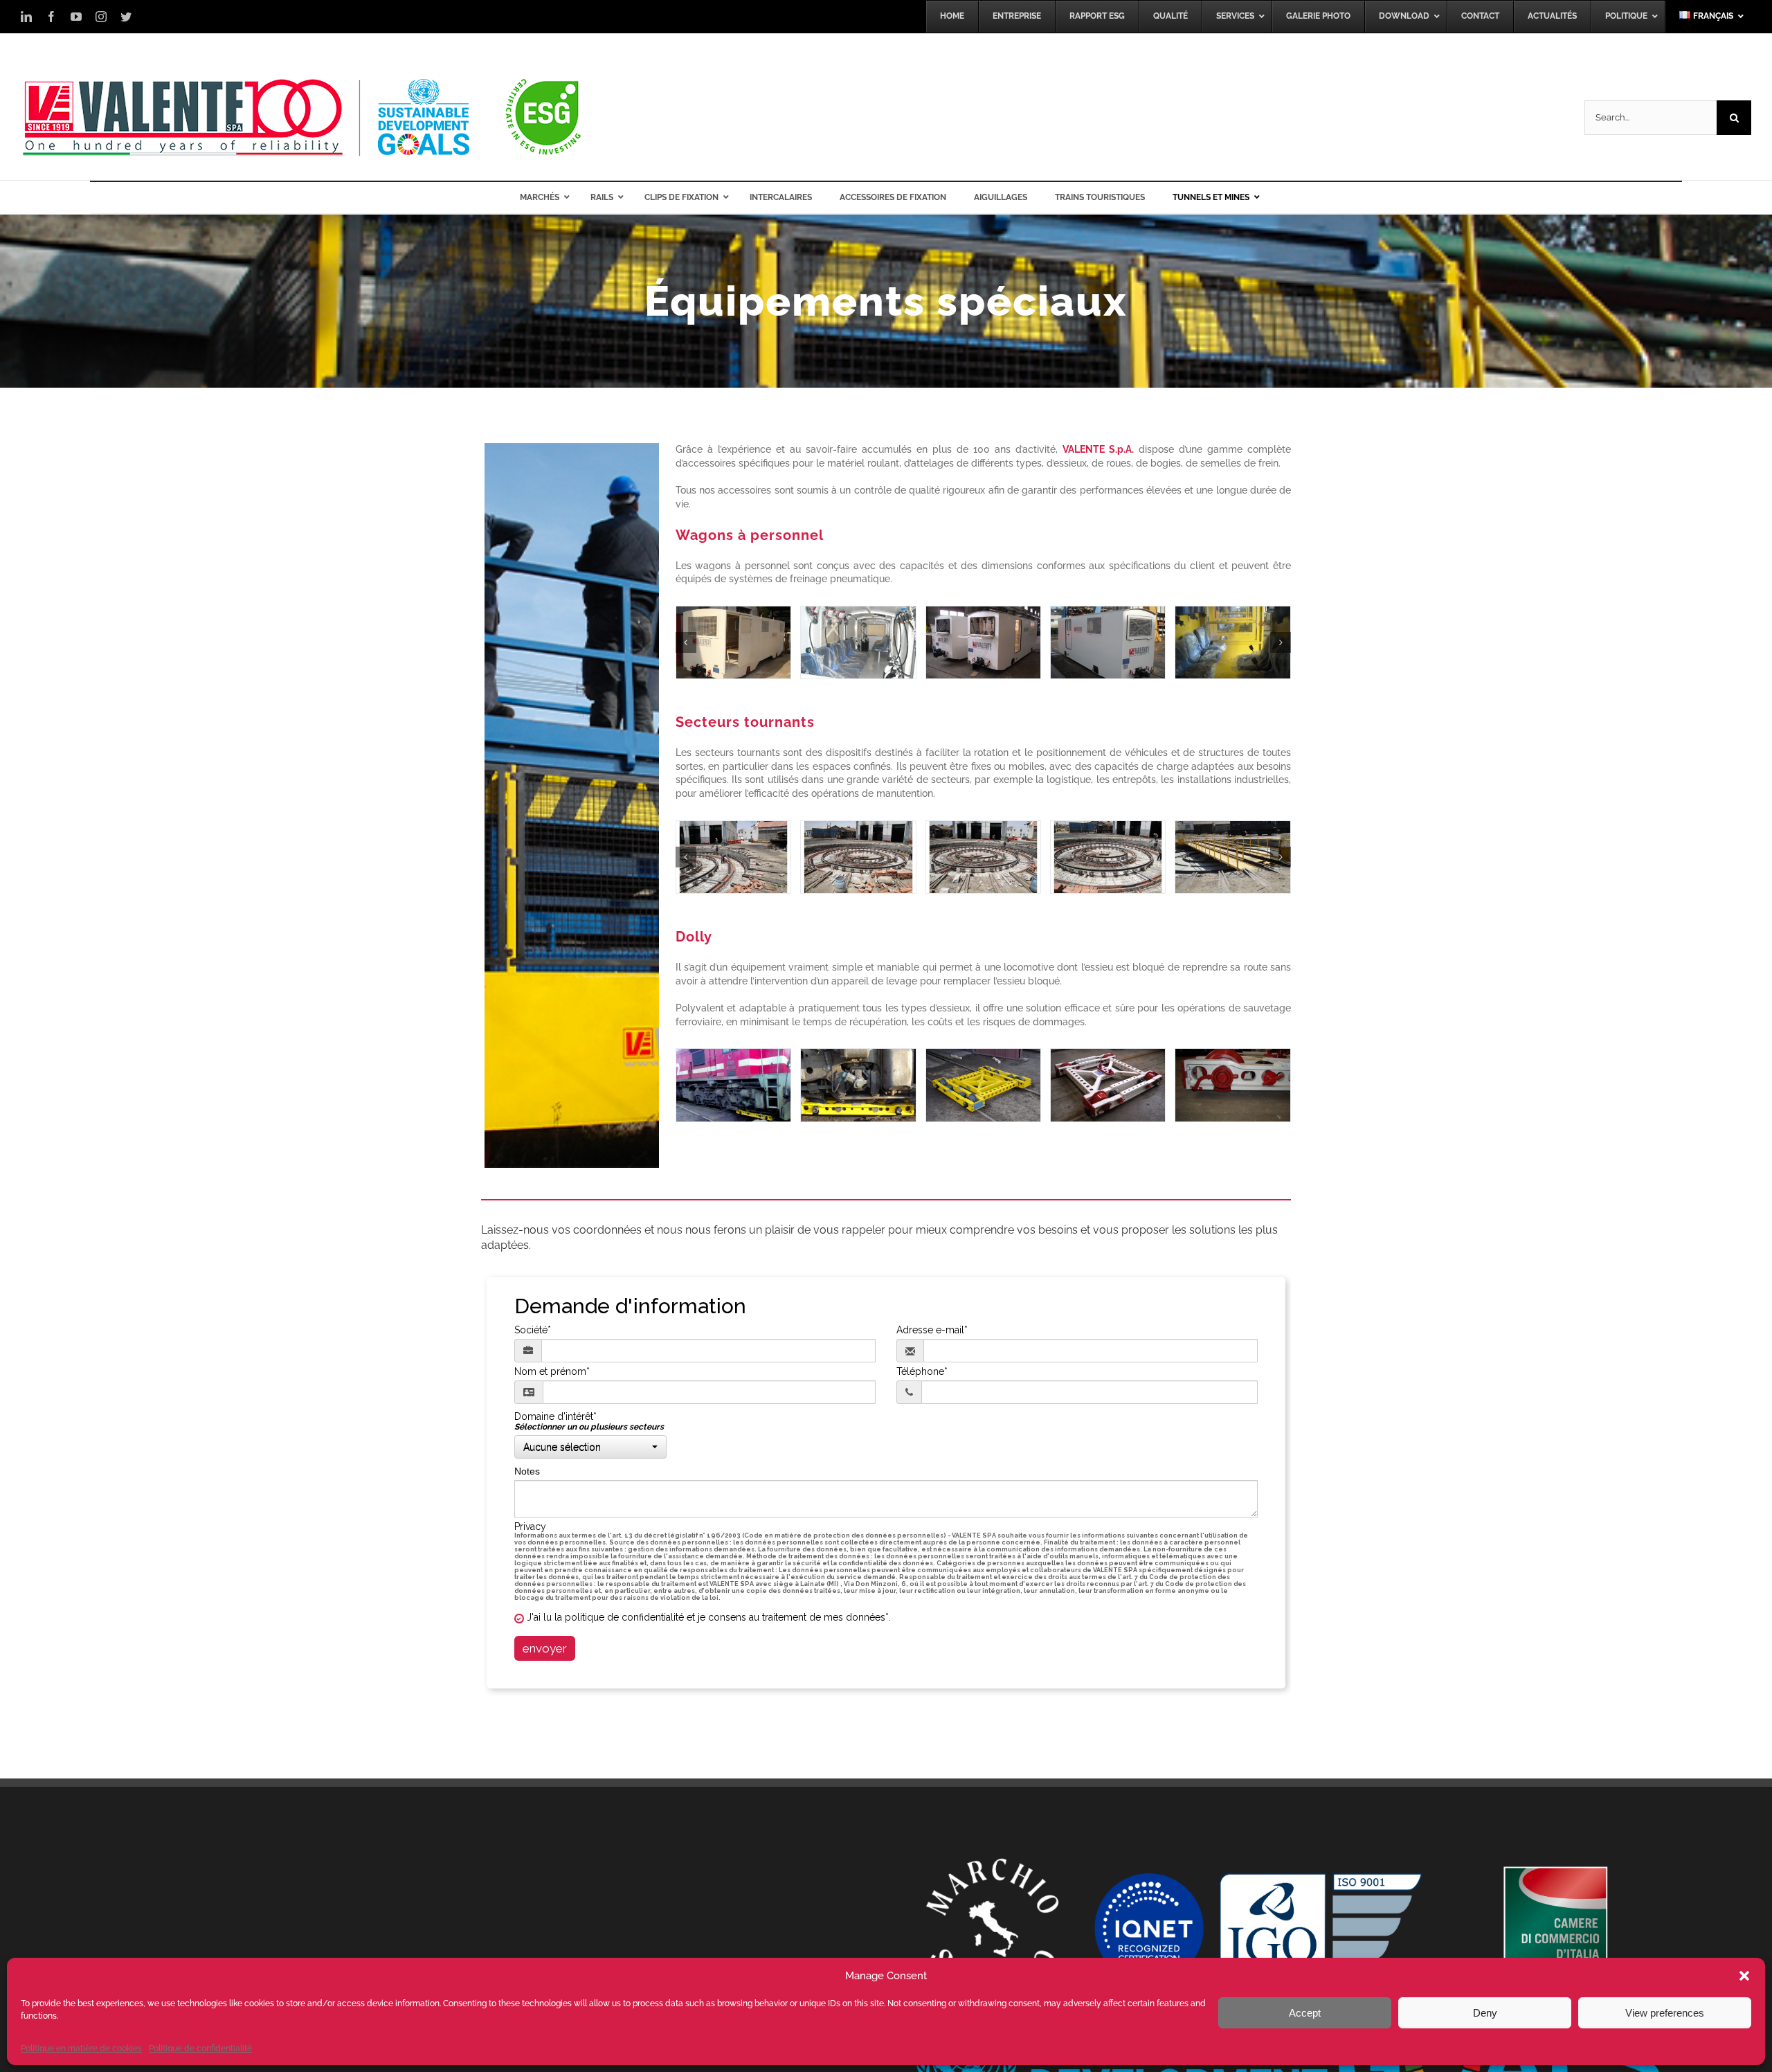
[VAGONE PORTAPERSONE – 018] (858, 642)
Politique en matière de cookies (81, 2048)
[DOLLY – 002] (733, 1085)
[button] (1744, 1976)
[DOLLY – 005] (1108, 1085)
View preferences (1665, 2013)
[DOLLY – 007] (1232, 1085)
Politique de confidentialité (200, 2048)
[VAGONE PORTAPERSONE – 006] (733, 642)
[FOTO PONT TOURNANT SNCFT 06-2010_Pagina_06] (1108, 857)
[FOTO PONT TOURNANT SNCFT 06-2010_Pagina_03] (983, 857)
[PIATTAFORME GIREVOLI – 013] (1232, 857)
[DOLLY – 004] (983, 1085)
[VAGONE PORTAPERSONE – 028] (1232, 642)
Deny (1485, 2013)
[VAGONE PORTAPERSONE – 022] (1108, 642)
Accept (1305, 2013)
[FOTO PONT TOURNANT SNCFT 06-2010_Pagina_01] (733, 857)
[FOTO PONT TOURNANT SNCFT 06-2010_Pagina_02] (858, 857)
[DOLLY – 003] (858, 1085)
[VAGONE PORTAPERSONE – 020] (983, 642)
